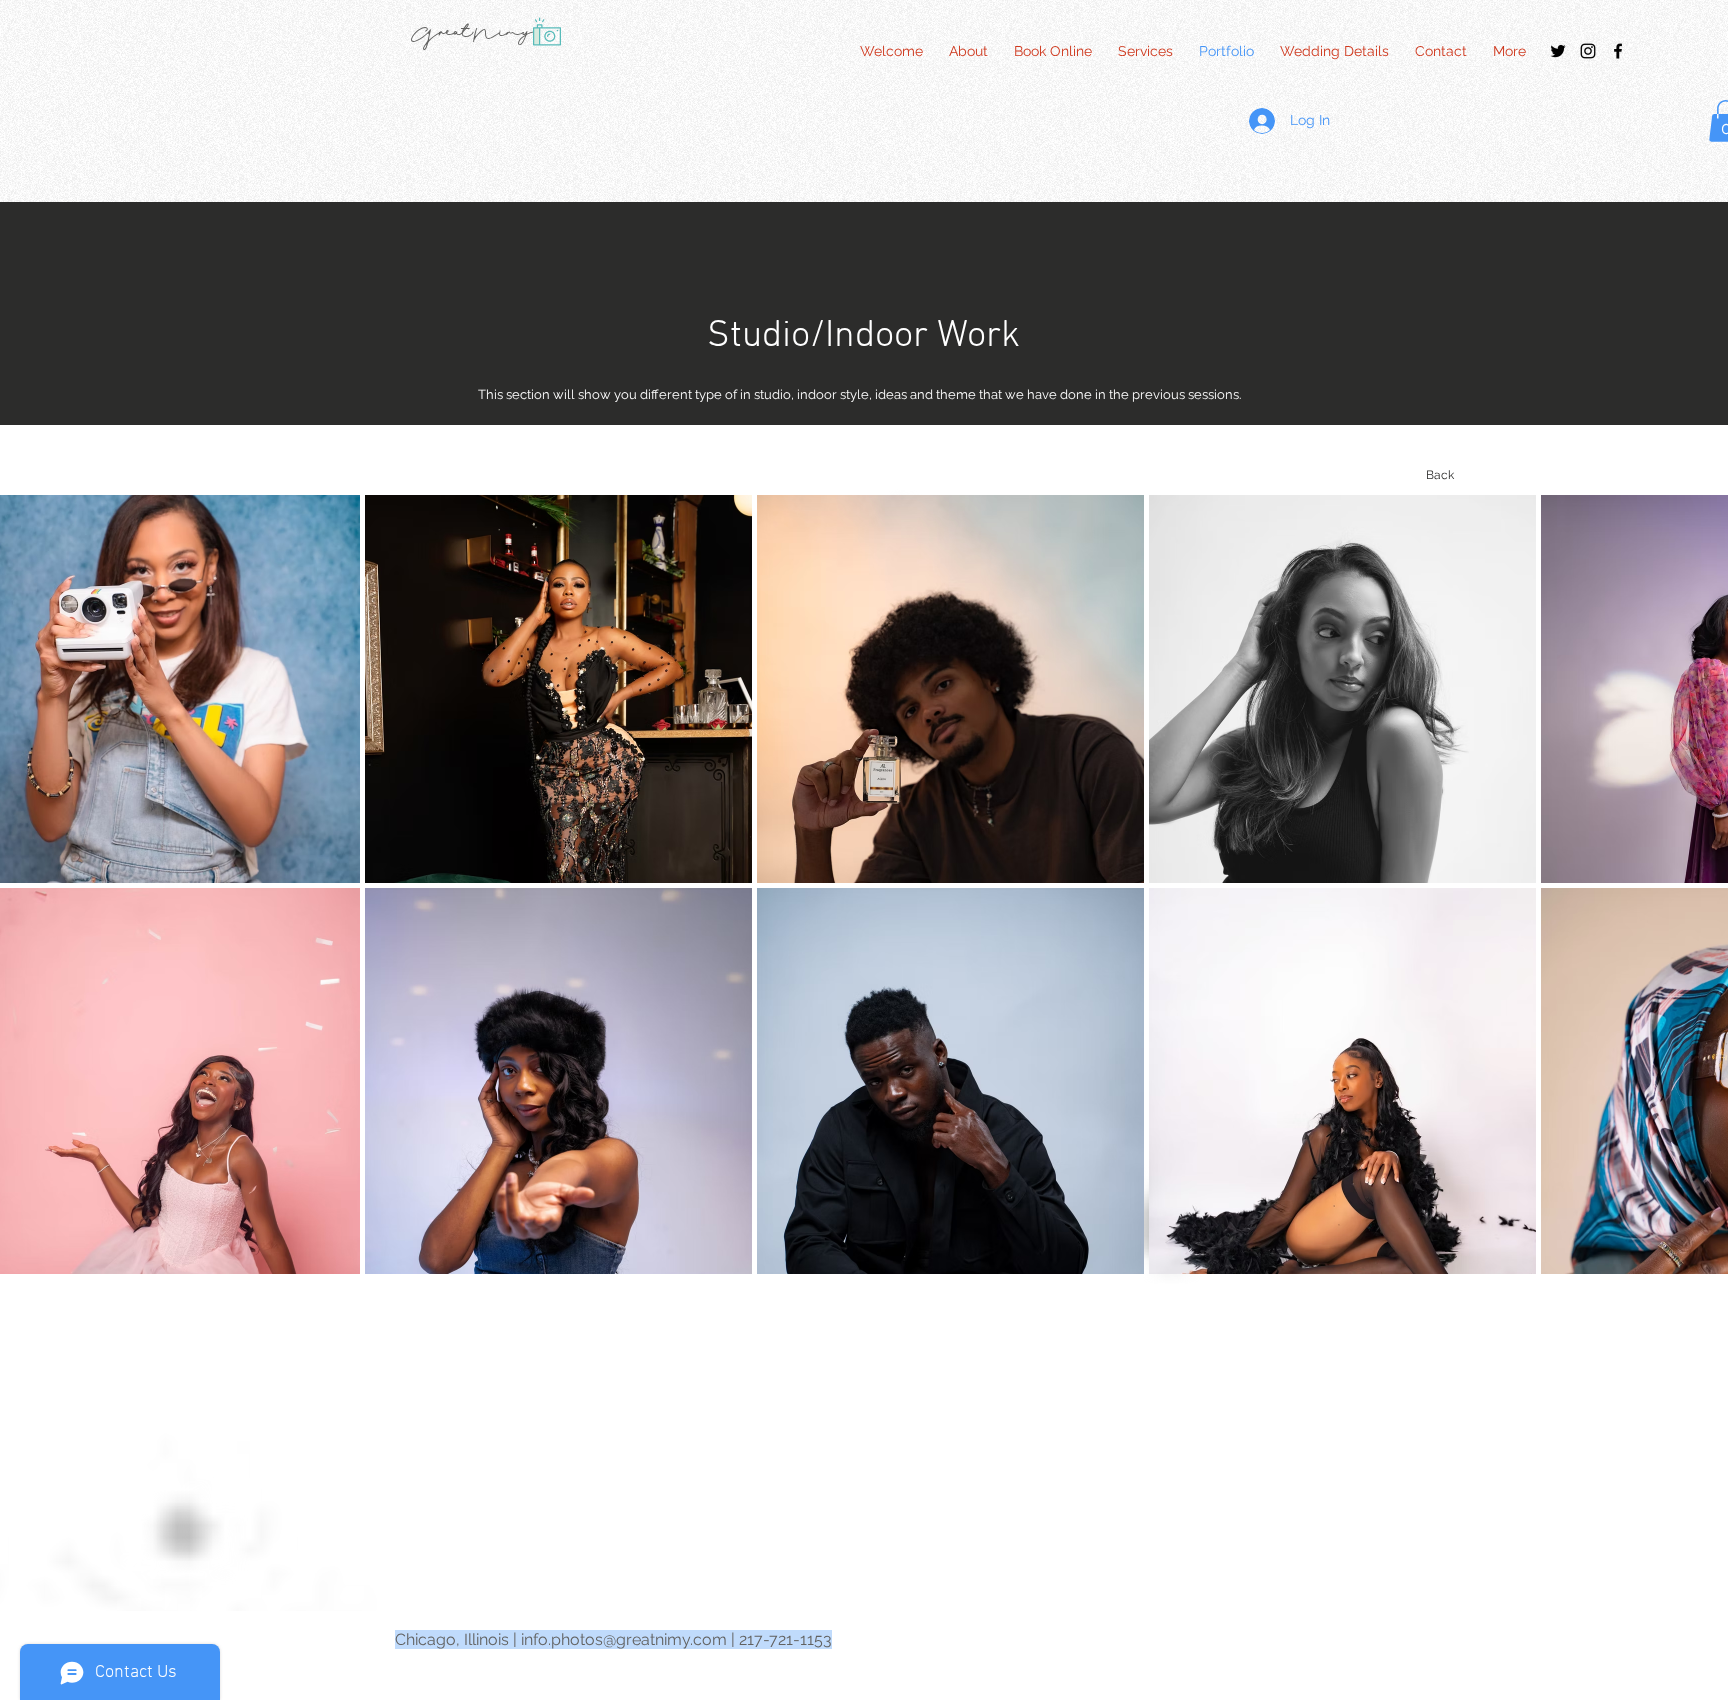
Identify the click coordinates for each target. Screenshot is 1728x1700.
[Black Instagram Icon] (1588, 51)
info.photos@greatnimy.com (624, 1639)
